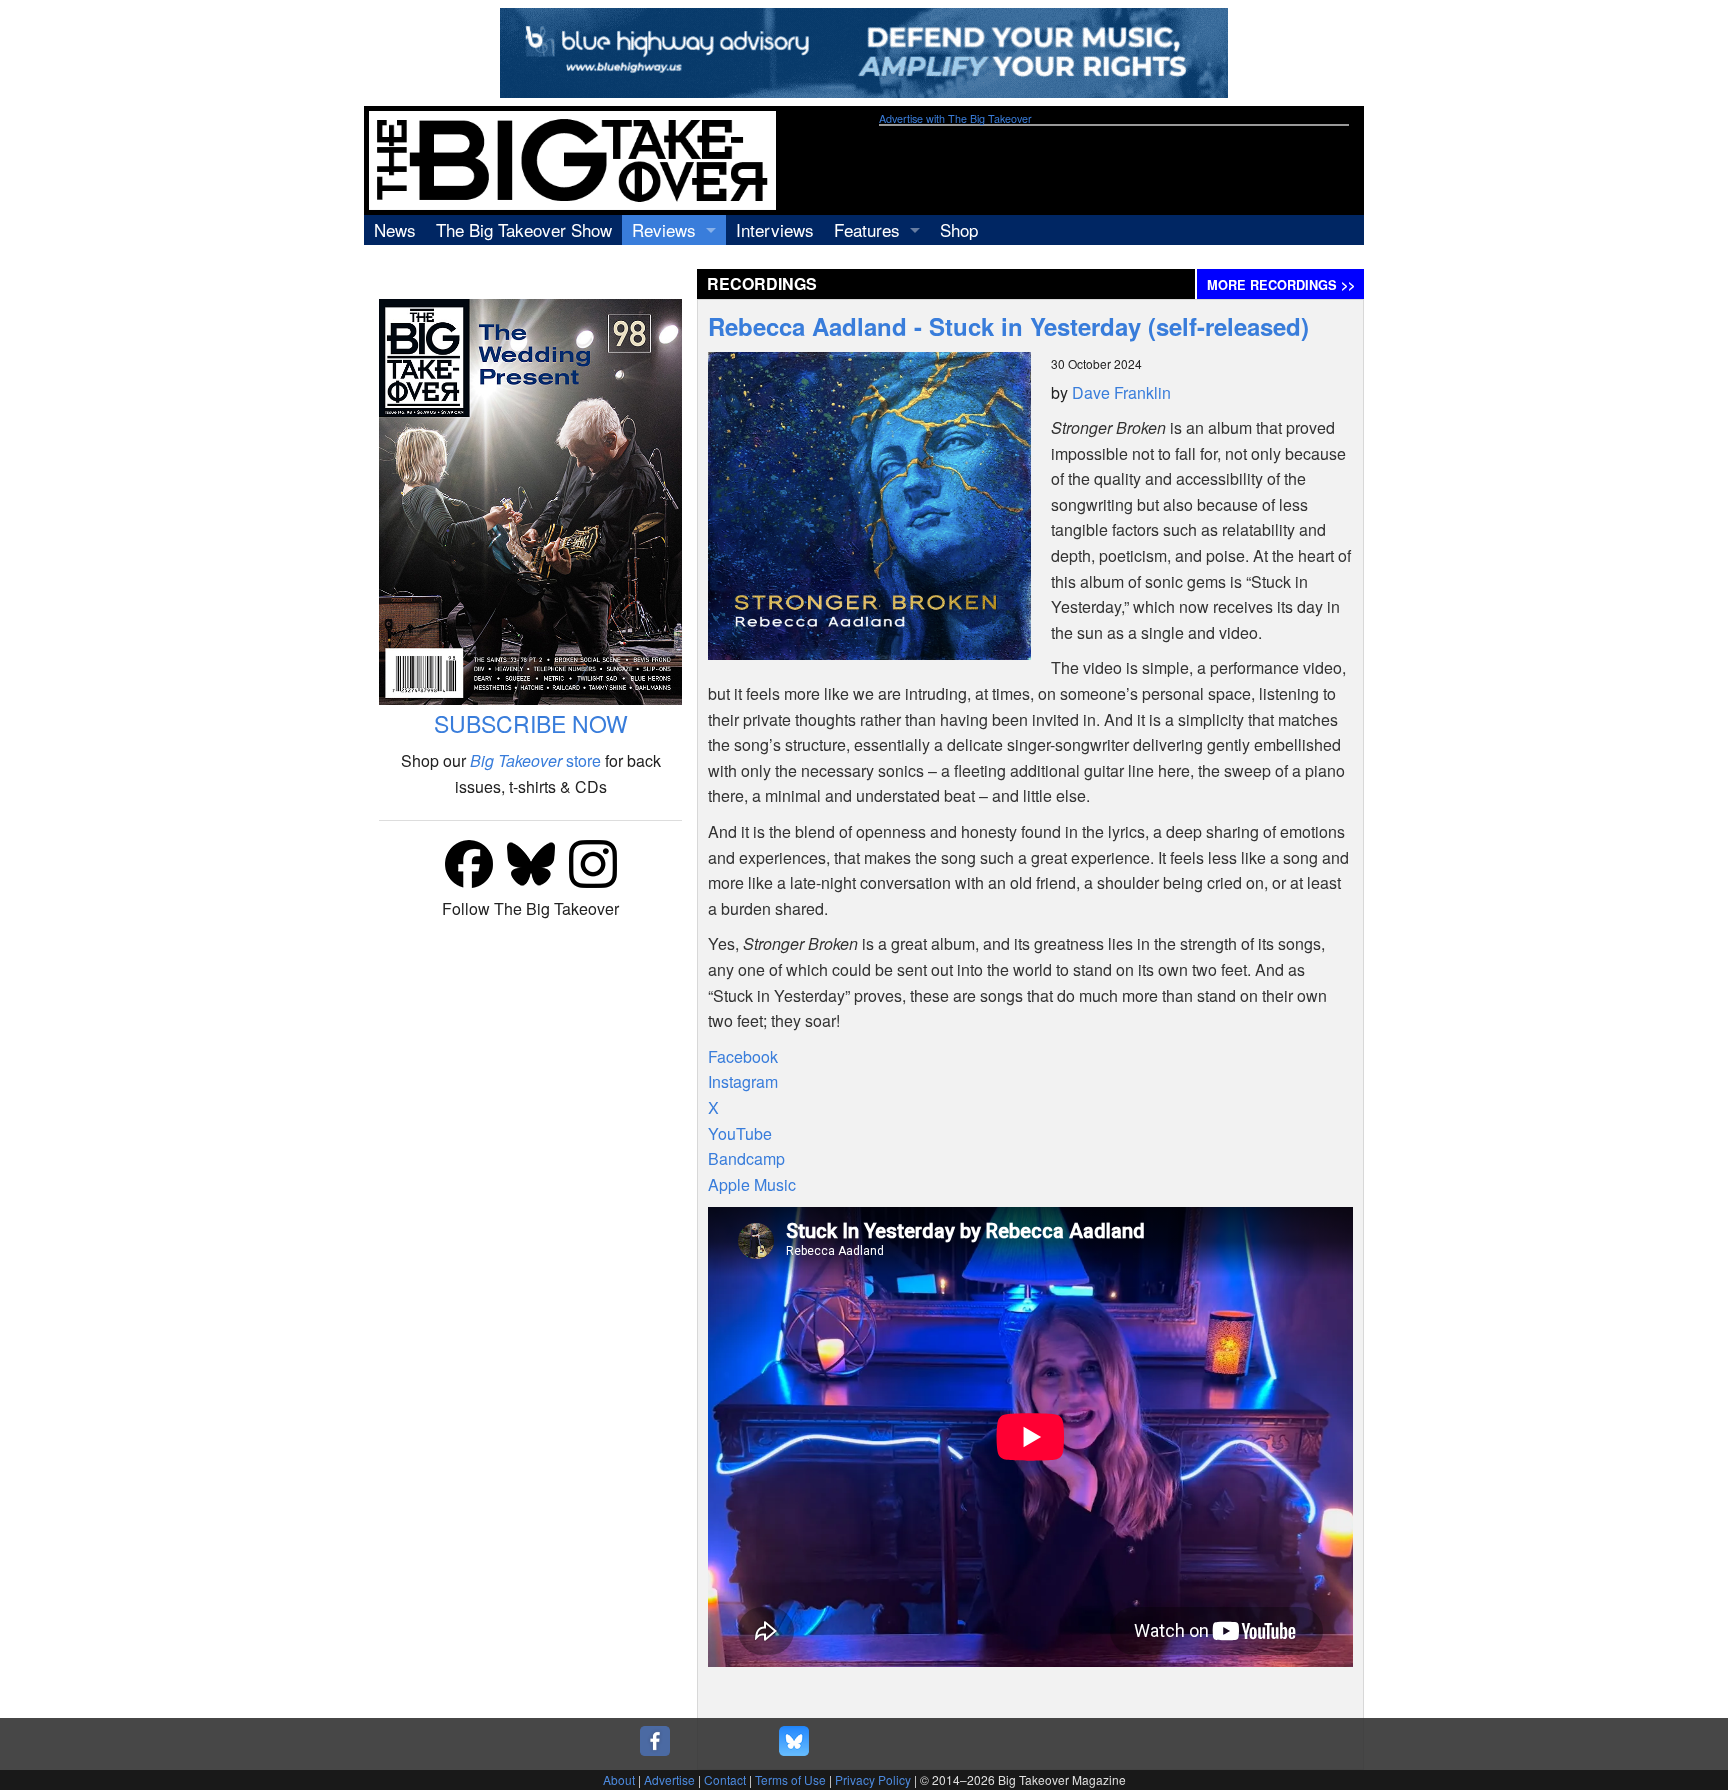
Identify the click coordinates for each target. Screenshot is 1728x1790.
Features (867, 229)
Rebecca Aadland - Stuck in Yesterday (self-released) (1008, 326)
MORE (1281, 285)
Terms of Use (790, 1779)
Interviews (775, 229)
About (619, 1779)
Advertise (669, 1779)
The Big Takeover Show (524, 229)
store (535, 760)
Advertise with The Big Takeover (955, 118)
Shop (959, 229)
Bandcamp (746, 1158)
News (395, 229)
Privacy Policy (873, 1779)
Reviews (664, 229)
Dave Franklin (1121, 392)
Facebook (743, 1056)
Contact (725, 1779)
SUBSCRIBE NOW (531, 723)
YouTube (740, 1133)
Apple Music (752, 1184)
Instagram (743, 1081)
